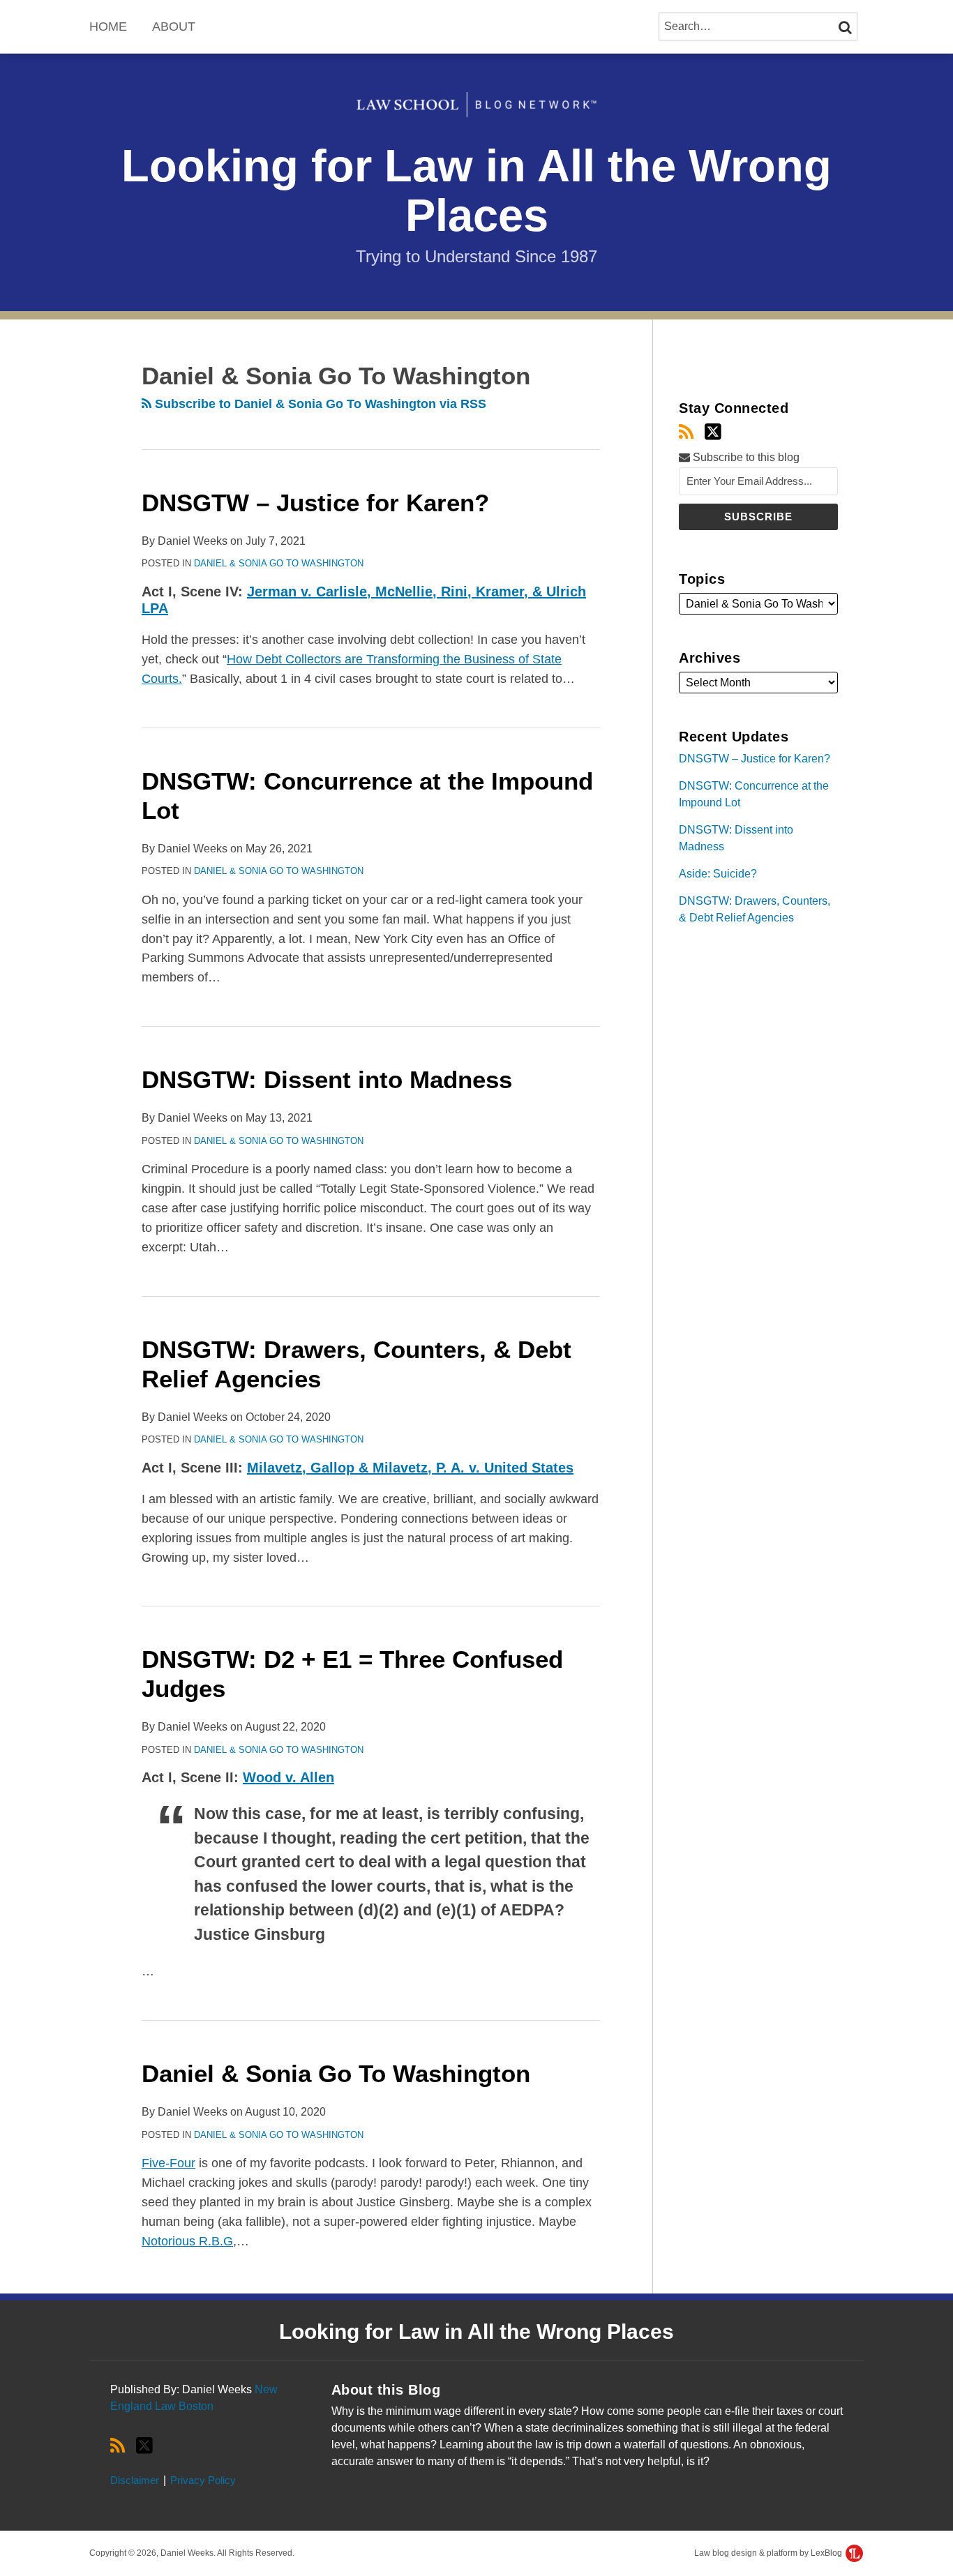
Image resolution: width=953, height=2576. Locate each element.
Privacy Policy (203, 2480)
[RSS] (686, 432)
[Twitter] (713, 432)
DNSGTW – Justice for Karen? (315, 503)
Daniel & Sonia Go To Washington (279, 563)
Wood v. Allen (288, 1777)
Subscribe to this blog (745, 457)
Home (108, 27)
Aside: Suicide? (718, 874)
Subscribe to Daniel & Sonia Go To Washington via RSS (319, 404)
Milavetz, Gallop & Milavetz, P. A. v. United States (410, 1468)
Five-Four (168, 2163)
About (174, 27)
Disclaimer (135, 2480)
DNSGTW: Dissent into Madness (327, 1079)
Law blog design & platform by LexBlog (769, 2553)
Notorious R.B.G (187, 2241)
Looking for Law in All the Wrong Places (476, 191)
